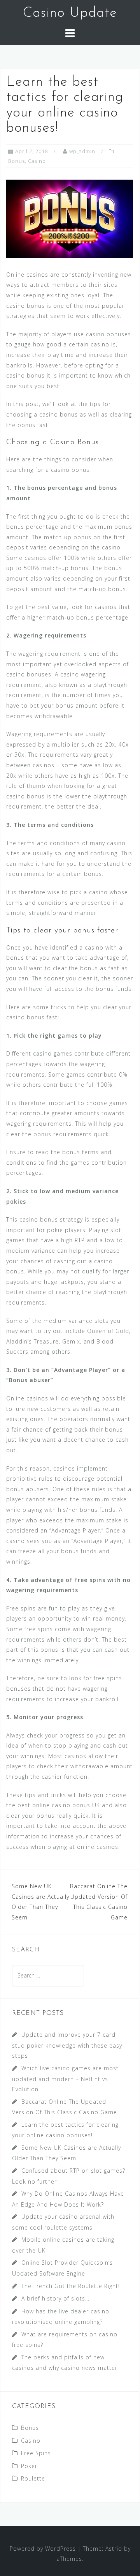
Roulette (33, 2478)
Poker (29, 2466)
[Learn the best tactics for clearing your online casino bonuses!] (70, 218)
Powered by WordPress (43, 2549)
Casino (37, 161)
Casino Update (70, 13)
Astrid (114, 2549)
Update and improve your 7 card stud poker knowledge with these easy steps (67, 2045)
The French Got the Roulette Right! (71, 2286)
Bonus (17, 161)
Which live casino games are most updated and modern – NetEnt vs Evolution (65, 2079)
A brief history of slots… (55, 2298)
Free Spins (36, 2453)
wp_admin (82, 151)
